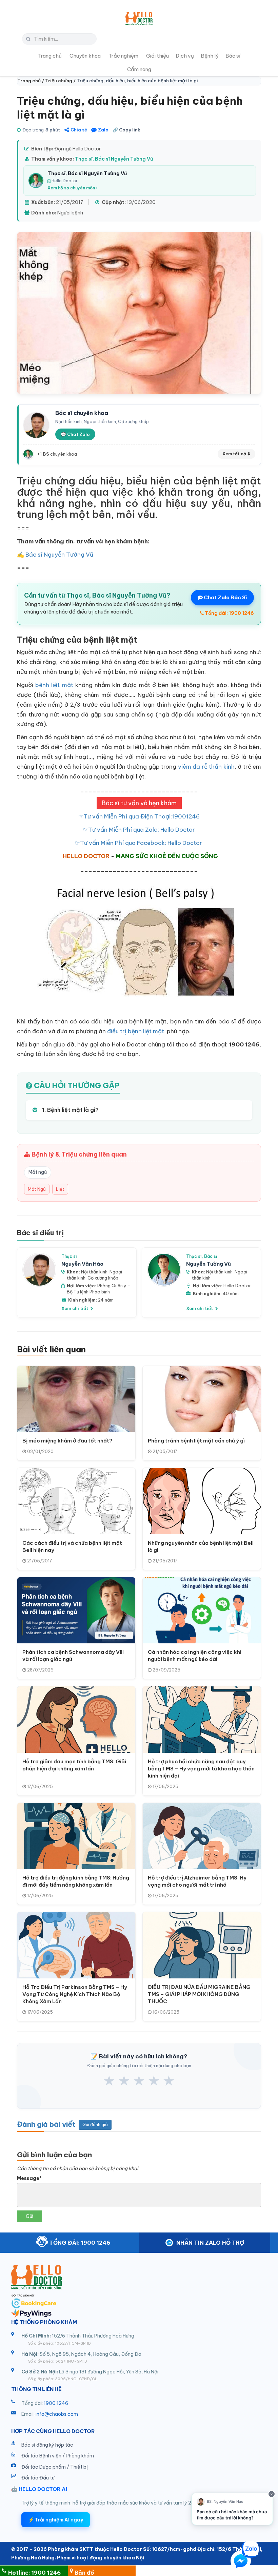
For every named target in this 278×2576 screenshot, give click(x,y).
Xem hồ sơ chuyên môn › (73, 188)
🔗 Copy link (126, 130)
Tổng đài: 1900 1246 (229, 613)
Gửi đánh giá (95, 2125)
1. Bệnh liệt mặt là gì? (70, 1110)
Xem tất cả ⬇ (236, 454)
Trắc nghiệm (123, 56)
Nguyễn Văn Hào (82, 1264)
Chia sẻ (79, 130)
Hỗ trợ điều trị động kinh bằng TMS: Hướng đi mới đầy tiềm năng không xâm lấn (76, 1881)
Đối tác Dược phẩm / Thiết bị (55, 2467)
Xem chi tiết (75, 1308)
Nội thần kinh (94, 1272)
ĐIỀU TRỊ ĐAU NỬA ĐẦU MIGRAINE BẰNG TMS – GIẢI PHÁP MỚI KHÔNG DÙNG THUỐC (199, 1994)
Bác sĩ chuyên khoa (82, 413)
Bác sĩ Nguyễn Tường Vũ (59, 555)
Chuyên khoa (85, 56)
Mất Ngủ (37, 1189)
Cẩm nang (139, 69)
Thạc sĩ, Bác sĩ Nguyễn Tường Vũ (114, 159)
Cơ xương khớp (103, 1278)
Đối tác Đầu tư (38, 2478)
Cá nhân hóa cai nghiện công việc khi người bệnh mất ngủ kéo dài (195, 1656)
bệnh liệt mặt (54, 685)
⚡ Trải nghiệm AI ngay (56, 2520)
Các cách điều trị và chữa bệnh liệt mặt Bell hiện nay (72, 1546)
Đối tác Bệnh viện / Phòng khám (58, 2456)
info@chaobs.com (57, 2414)
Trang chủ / (31, 81)
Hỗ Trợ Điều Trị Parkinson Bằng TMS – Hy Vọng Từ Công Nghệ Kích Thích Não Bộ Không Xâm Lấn (75, 1994)
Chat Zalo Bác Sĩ (225, 597)
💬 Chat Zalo (75, 434)
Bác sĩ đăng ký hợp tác (47, 2445)
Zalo (103, 130)
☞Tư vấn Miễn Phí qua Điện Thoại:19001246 (139, 816)
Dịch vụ (185, 56)
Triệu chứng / (61, 81)
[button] (241, 2562)
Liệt (60, 1189)
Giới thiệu (157, 56)
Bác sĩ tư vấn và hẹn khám (139, 803)
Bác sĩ (233, 56)
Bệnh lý (210, 56)
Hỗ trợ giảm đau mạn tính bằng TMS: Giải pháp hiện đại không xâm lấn (74, 1765)
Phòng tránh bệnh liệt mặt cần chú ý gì (196, 1441)
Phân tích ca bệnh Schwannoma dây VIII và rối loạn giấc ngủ (73, 1656)
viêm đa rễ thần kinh (206, 767)
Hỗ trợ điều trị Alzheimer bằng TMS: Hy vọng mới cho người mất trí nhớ (197, 1881)
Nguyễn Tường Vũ (209, 1264)
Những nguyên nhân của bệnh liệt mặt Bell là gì (201, 1546)
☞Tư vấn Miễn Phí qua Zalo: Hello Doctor (139, 830)
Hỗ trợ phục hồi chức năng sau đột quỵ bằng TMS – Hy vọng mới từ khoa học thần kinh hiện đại (201, 1769)
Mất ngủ (38, 1172)
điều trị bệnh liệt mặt (136, 1031)
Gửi (29, 2216)
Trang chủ (50, 56)
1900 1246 (56, 2403)
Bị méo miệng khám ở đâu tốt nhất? (67, 1441)
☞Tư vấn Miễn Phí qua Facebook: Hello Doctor (139, 843)
